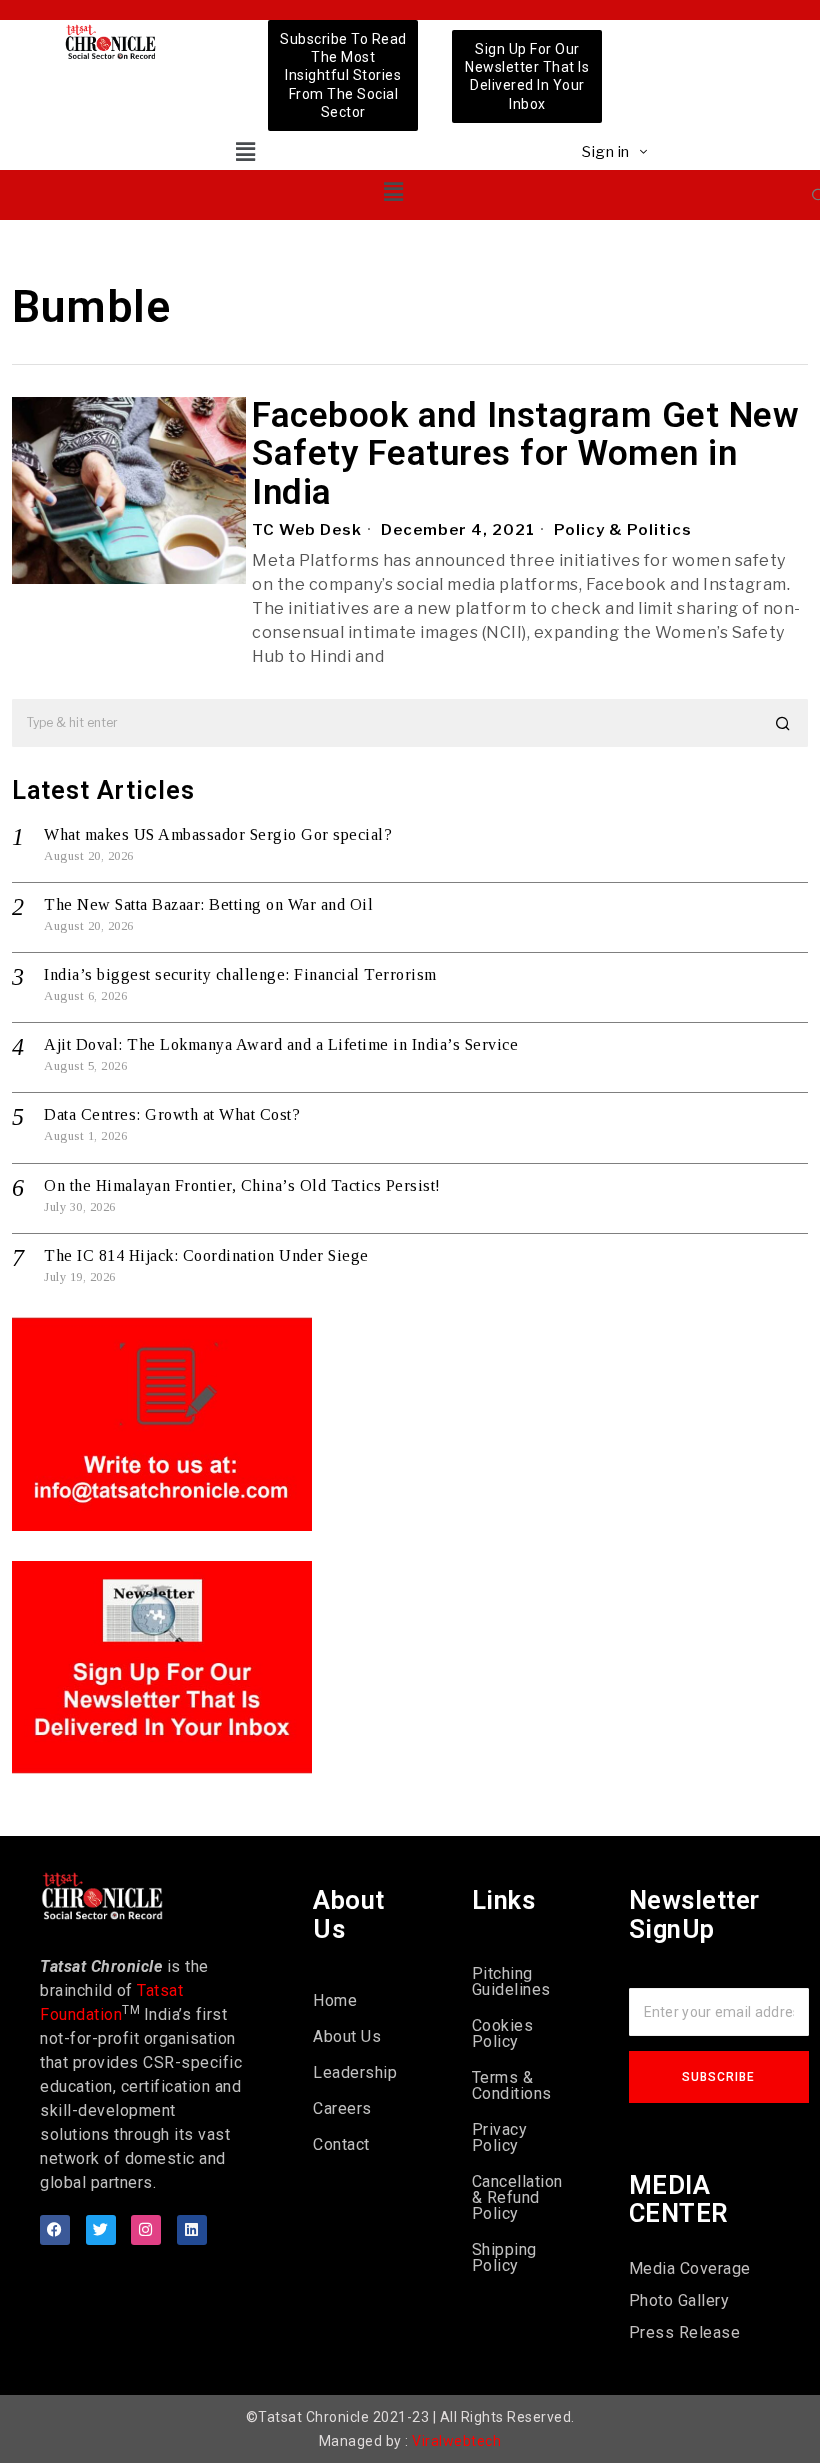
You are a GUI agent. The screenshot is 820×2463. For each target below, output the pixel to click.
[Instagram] (146, 2230)
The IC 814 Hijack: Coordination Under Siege (206, 1255)
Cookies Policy (503, 2033)
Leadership (355, 2072)
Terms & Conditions (512, 2085)
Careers (342, 2108)
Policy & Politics (623, 530)
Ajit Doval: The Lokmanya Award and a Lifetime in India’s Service (281, 1044)
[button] (245, 151)
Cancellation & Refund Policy (517, 2197)
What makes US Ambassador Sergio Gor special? (218, 834)
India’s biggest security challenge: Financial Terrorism (240, 974)
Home (335, 2000)
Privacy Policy (500, 2137)
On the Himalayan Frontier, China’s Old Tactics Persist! (242, 1185)
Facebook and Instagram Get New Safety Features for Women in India (525, 455)
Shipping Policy (504, 2257)
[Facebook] (55, 2230)
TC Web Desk (307, 530)
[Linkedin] (192, 2230)
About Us (347, 2036)
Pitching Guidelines (511, 1981)
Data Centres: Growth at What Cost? (172, 1114)
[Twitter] (101, 2230)
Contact (341, 2144)
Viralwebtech (456, 2441)
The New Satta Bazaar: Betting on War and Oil (208, 904)
